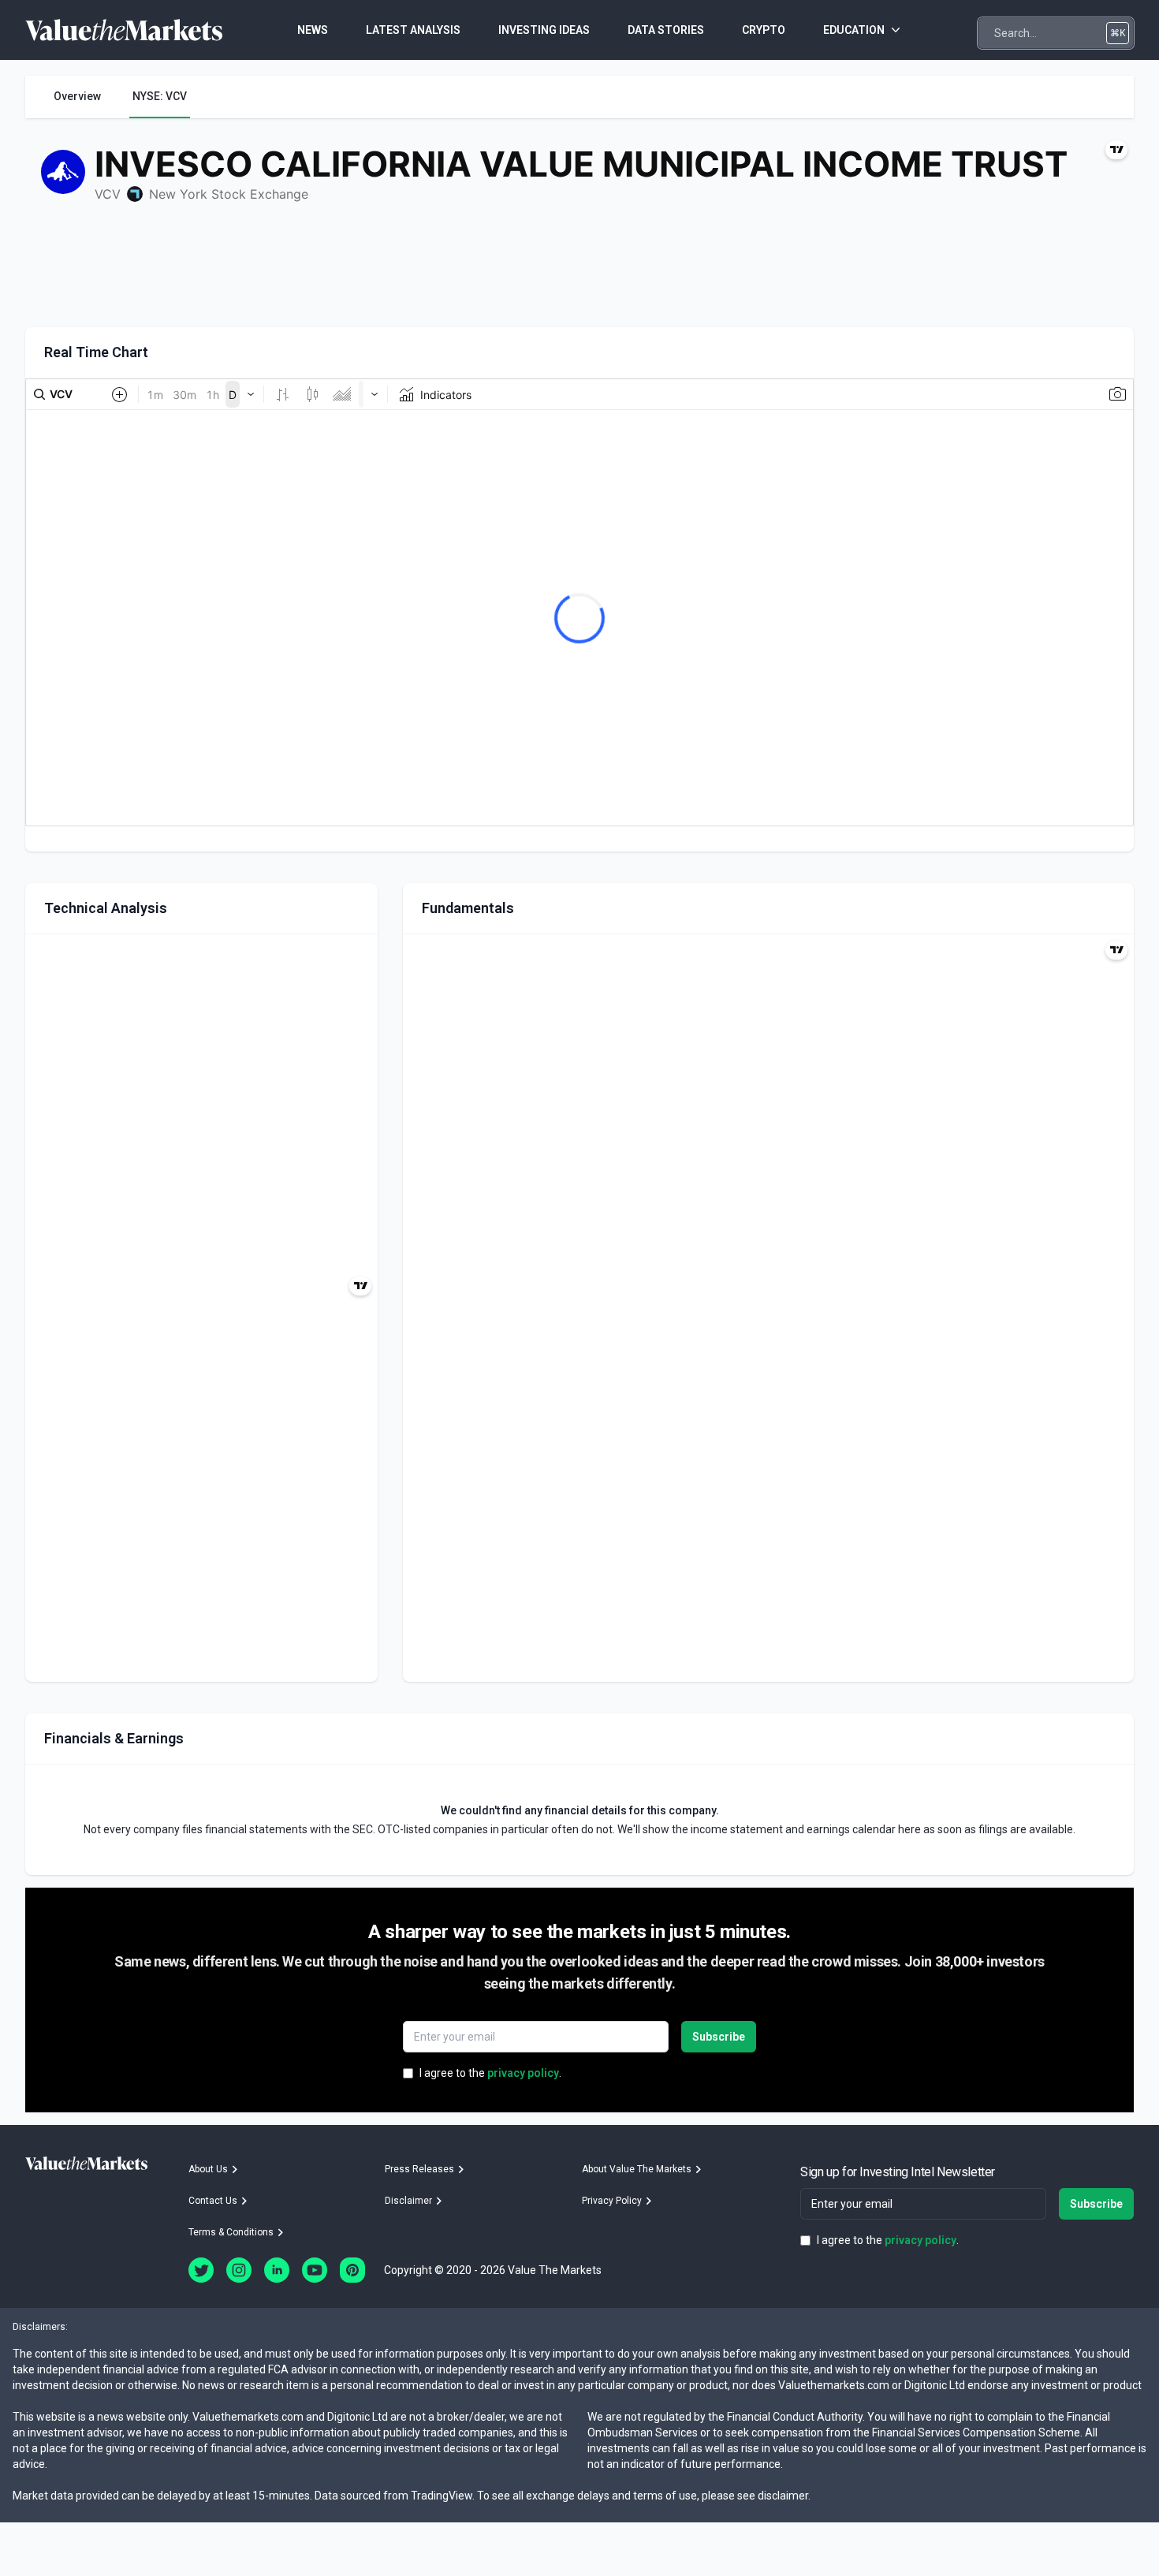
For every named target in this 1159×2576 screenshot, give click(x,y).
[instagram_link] (239, 2270)
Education (854, 30)
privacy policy (523, 2073)
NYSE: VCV (160, 96)
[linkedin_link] (277, 2270)
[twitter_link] (201, 2270)
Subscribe (719, 2037)
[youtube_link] (315, 2270)
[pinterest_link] (352, 2270)
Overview (77, 96)
